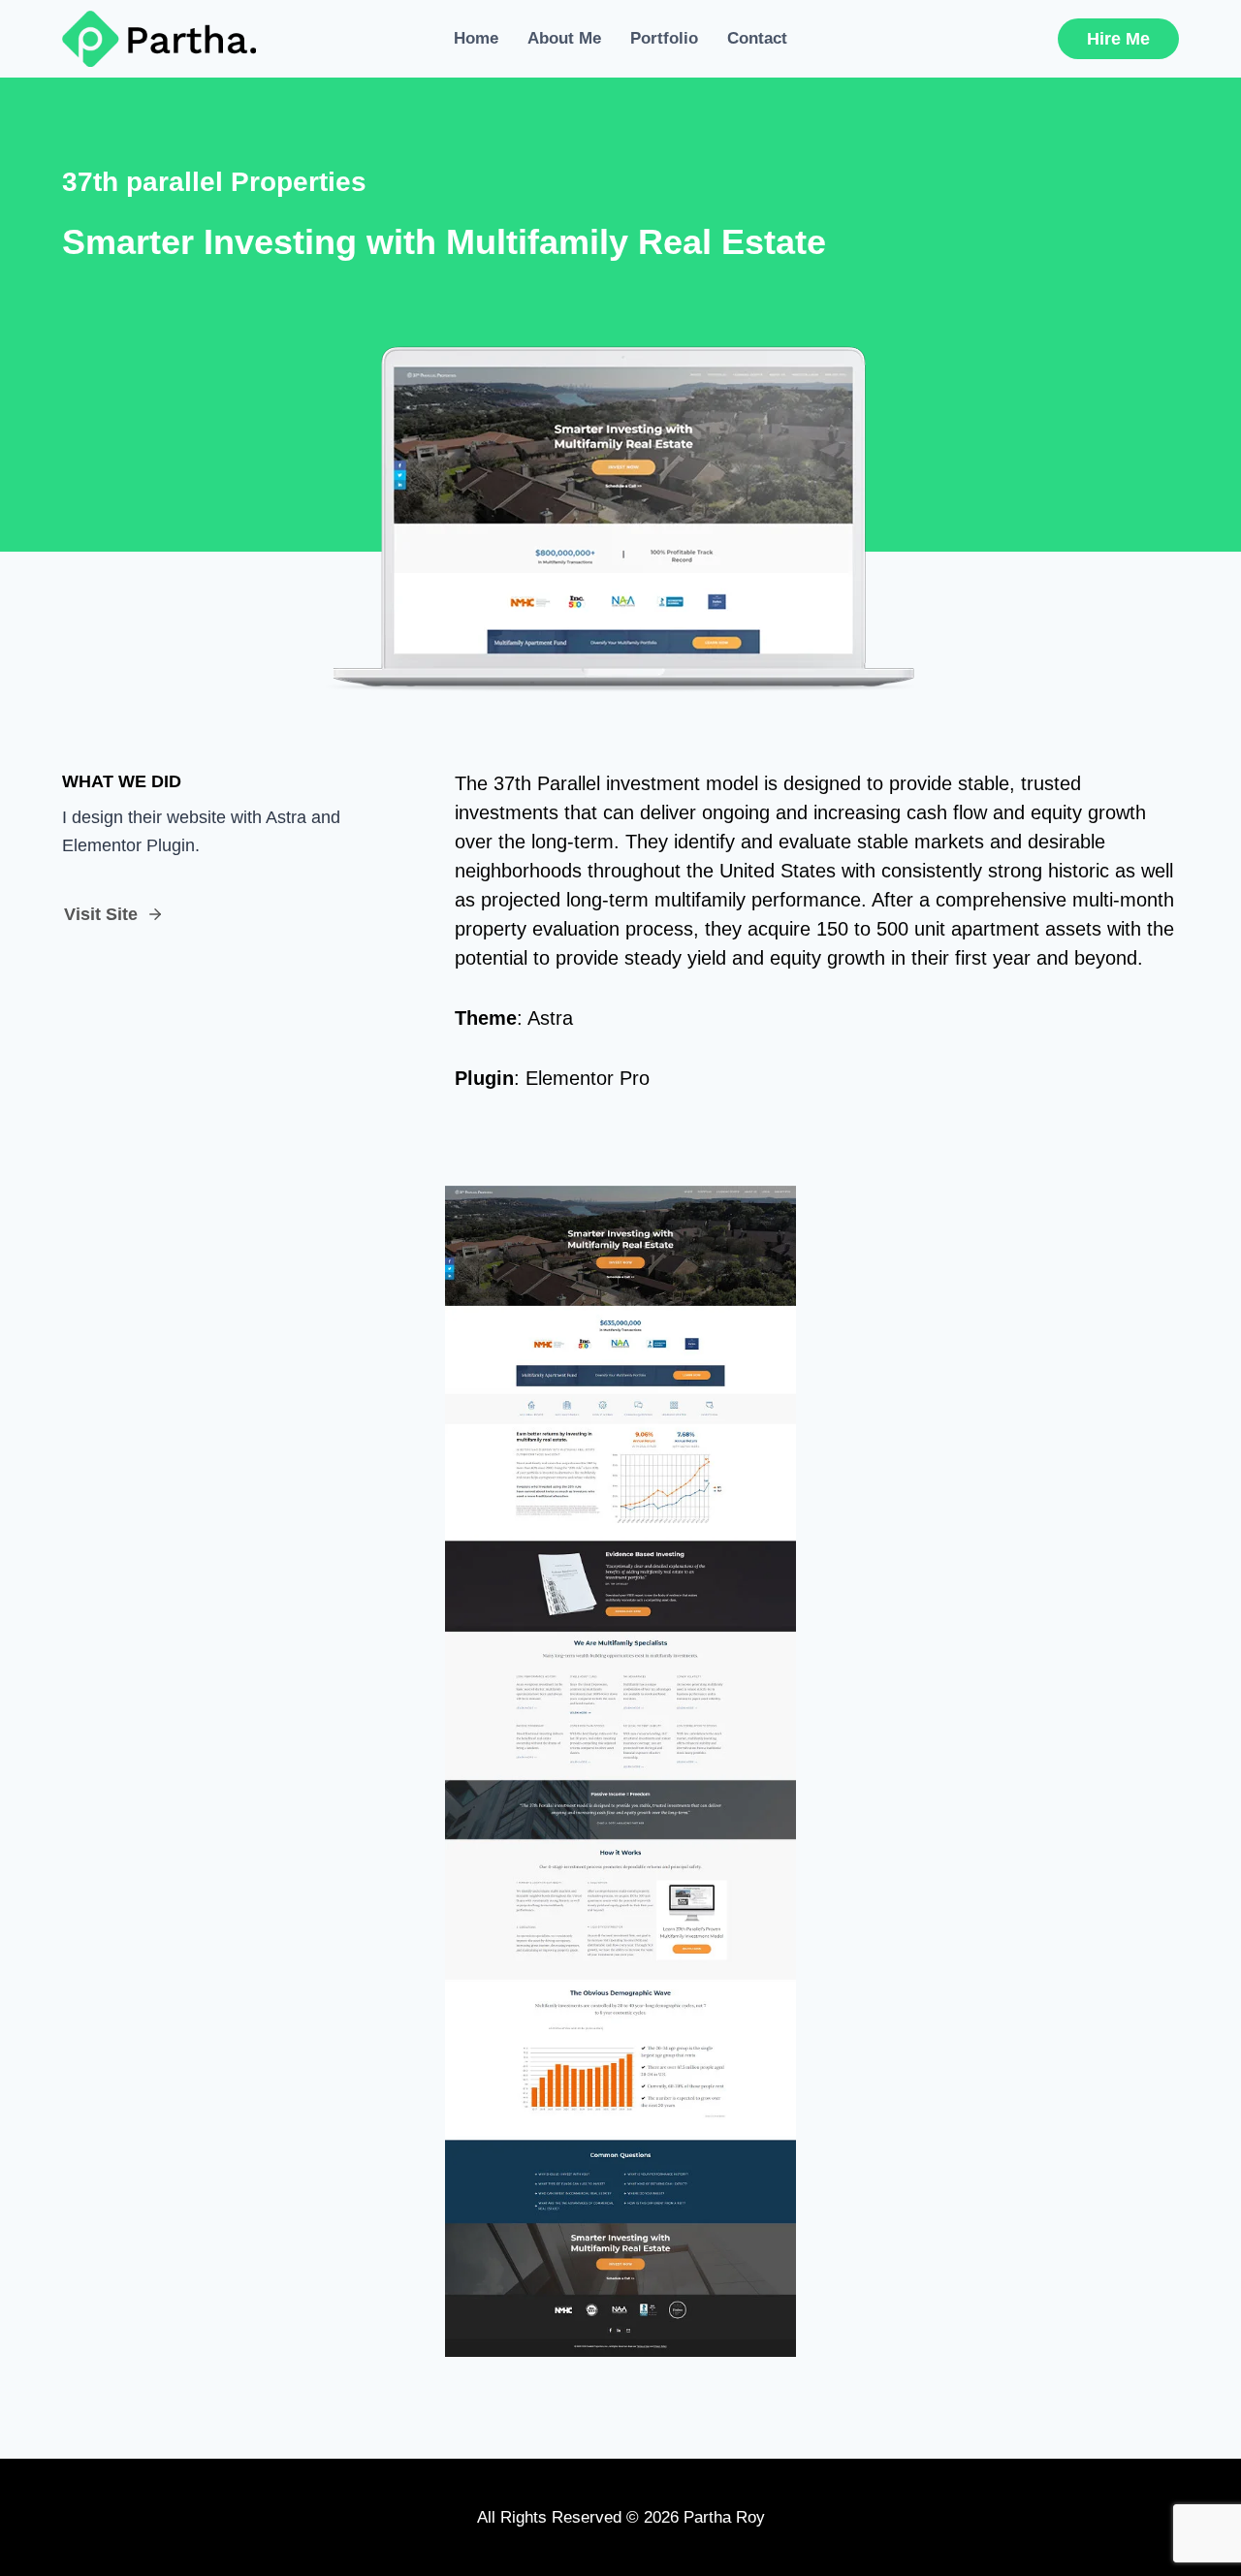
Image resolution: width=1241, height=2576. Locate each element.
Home (476, 38)
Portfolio (664, 38)
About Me (564, 38)
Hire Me (1118, 39)
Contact (757, 38)
